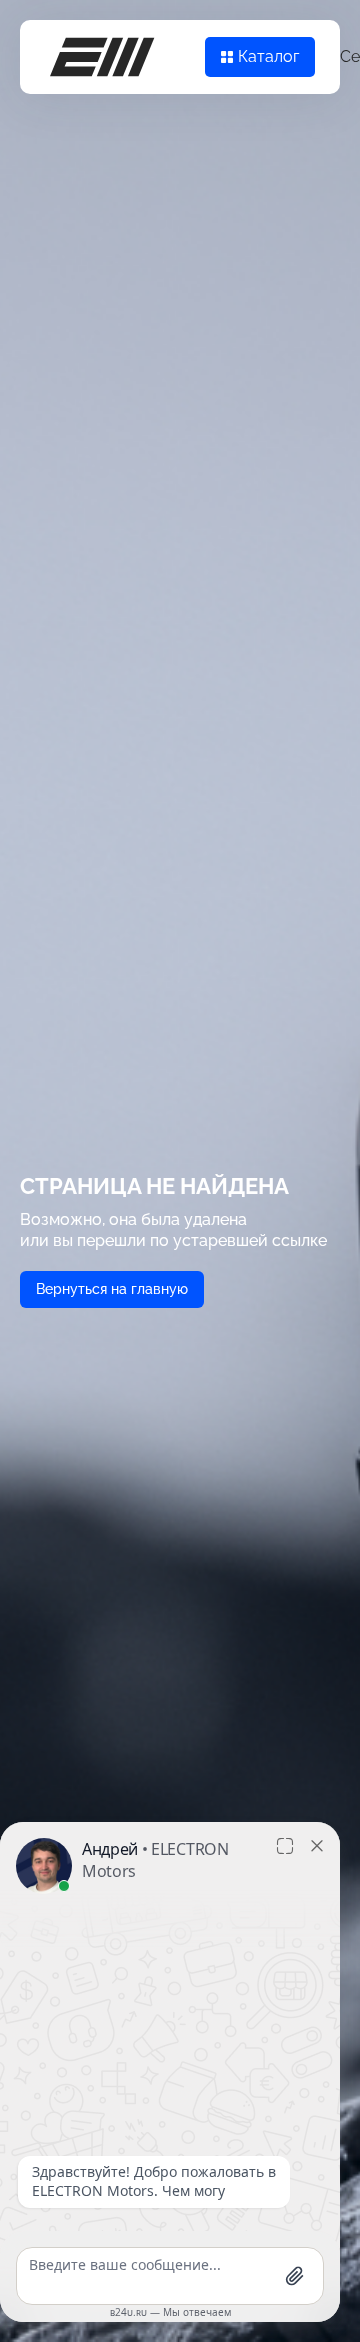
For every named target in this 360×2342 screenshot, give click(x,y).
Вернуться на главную (112, 1289)
